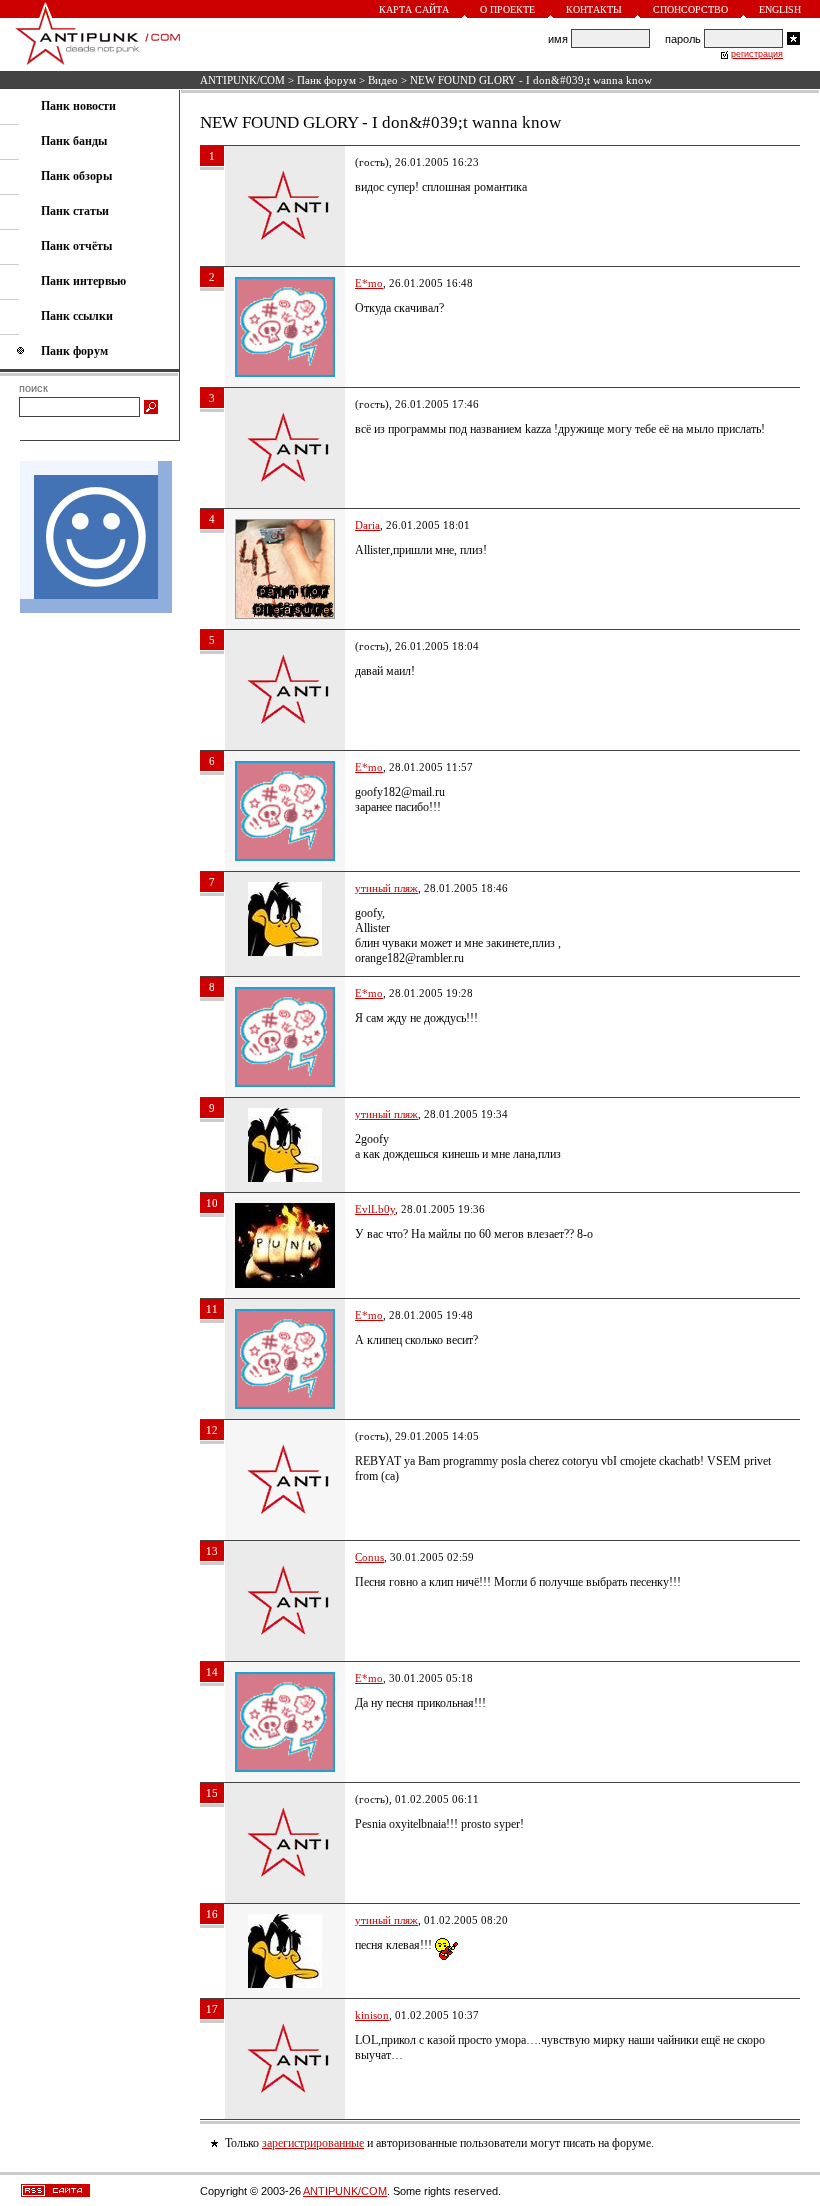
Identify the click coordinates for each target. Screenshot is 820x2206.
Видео (383, 80)
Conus (369, 1557)
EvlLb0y (375, 1209)
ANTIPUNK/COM (242, 80)
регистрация (757, 54)
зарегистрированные (313, 2143)
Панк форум (326, 80)
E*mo (369, 283)
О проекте (507, 9)
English (780, 9)
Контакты (594, 9)
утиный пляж (386, 888)
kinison (372, 2015)
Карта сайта (414, 9)
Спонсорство (690, 9)
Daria (367, 525)
